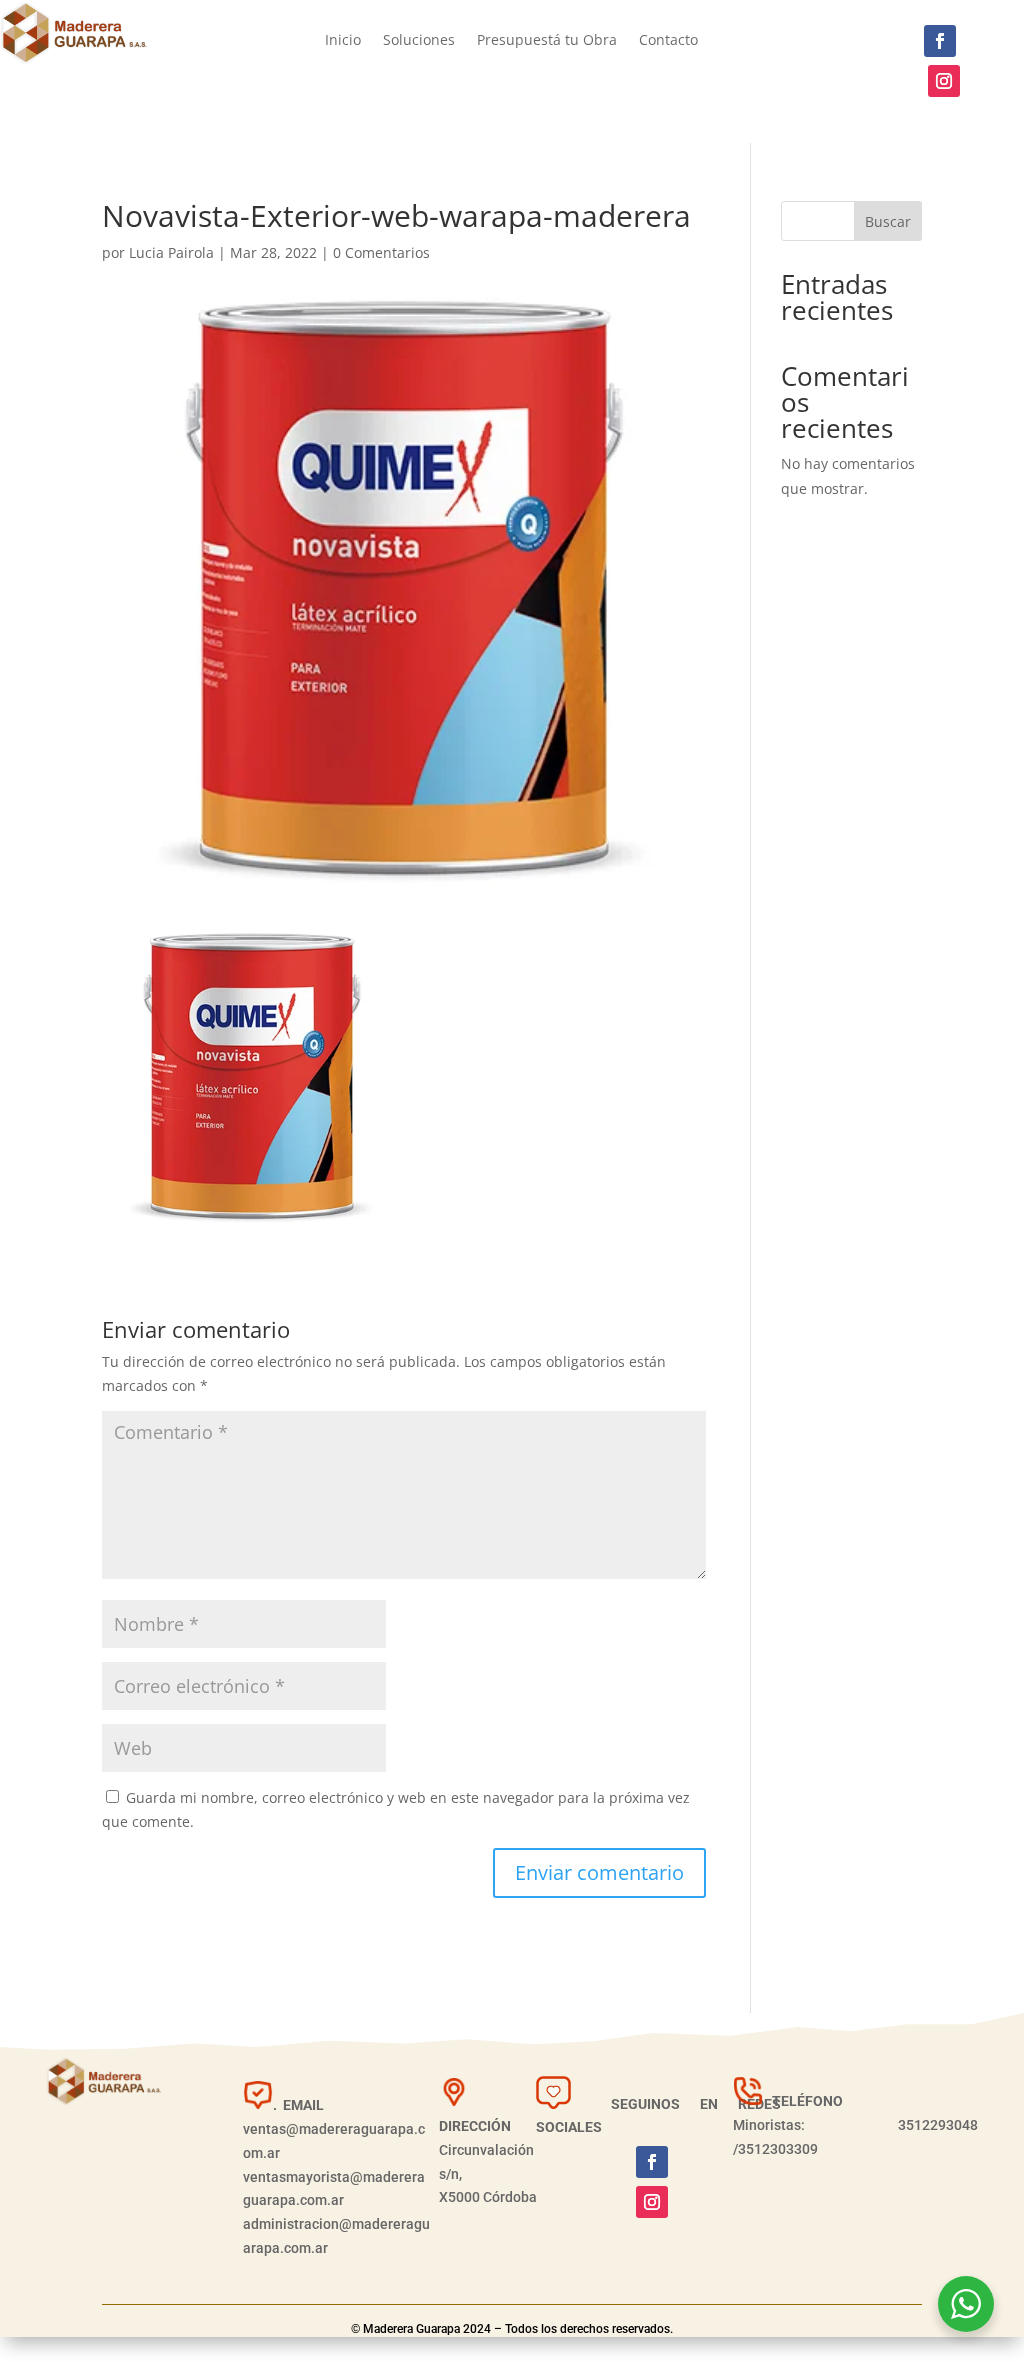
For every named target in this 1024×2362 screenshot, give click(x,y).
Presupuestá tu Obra (547, 41)
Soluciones (419, 41)
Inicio (343, 41)
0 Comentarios (381, 252)
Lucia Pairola (171, 252)
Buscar (888, 221)
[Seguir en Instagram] (944, 81)
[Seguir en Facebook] (940, 41)
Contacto (668, 41)
